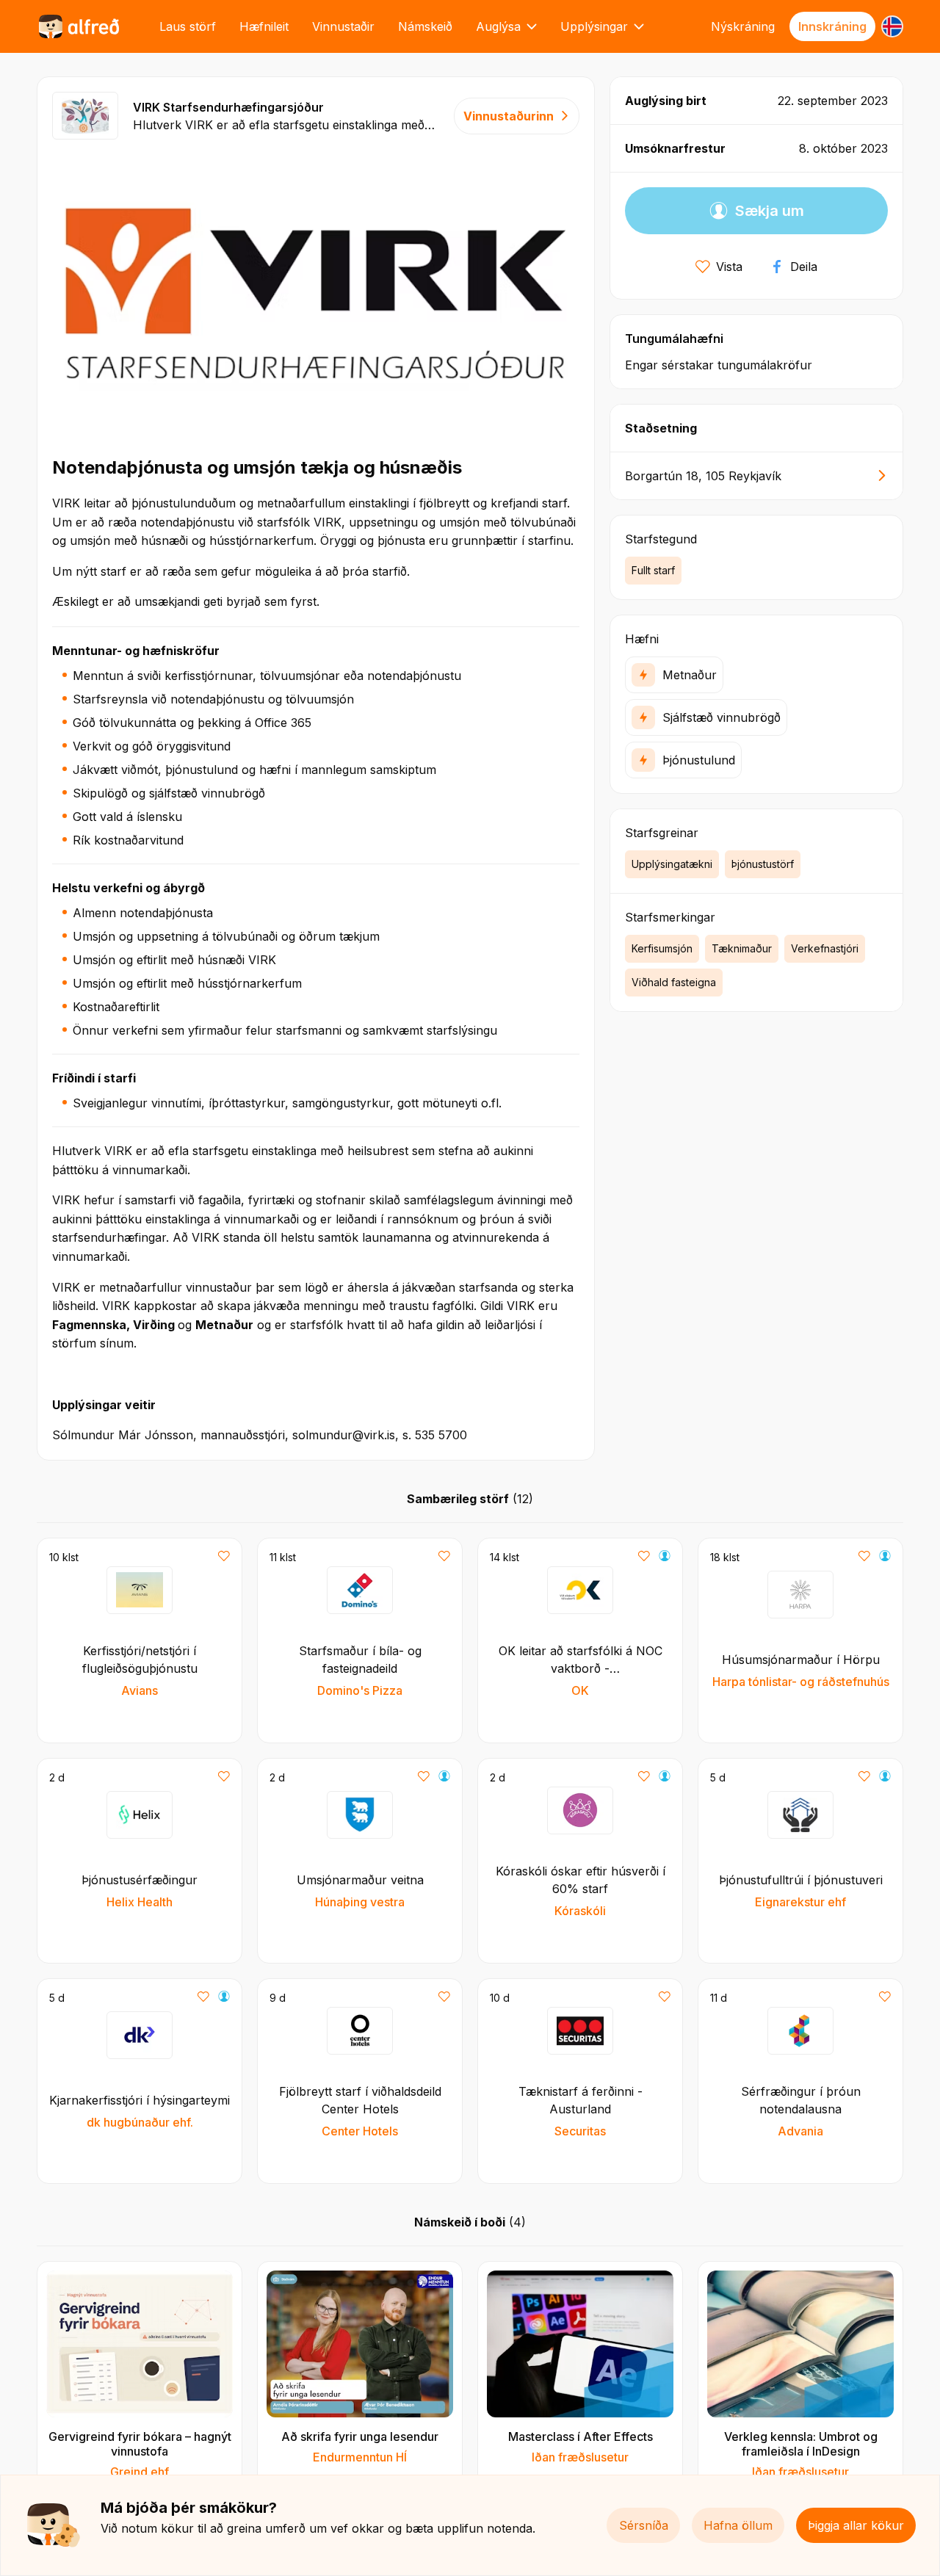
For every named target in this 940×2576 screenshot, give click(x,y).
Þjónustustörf (763, 864)
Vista (729, 267)
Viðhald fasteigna (674, 982)
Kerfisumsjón (662, 948)
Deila (804, 267)
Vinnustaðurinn (509, 116)
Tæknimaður (742, 948)
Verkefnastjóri (825, 948)
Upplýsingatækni (672, 864)
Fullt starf (653, 570)
